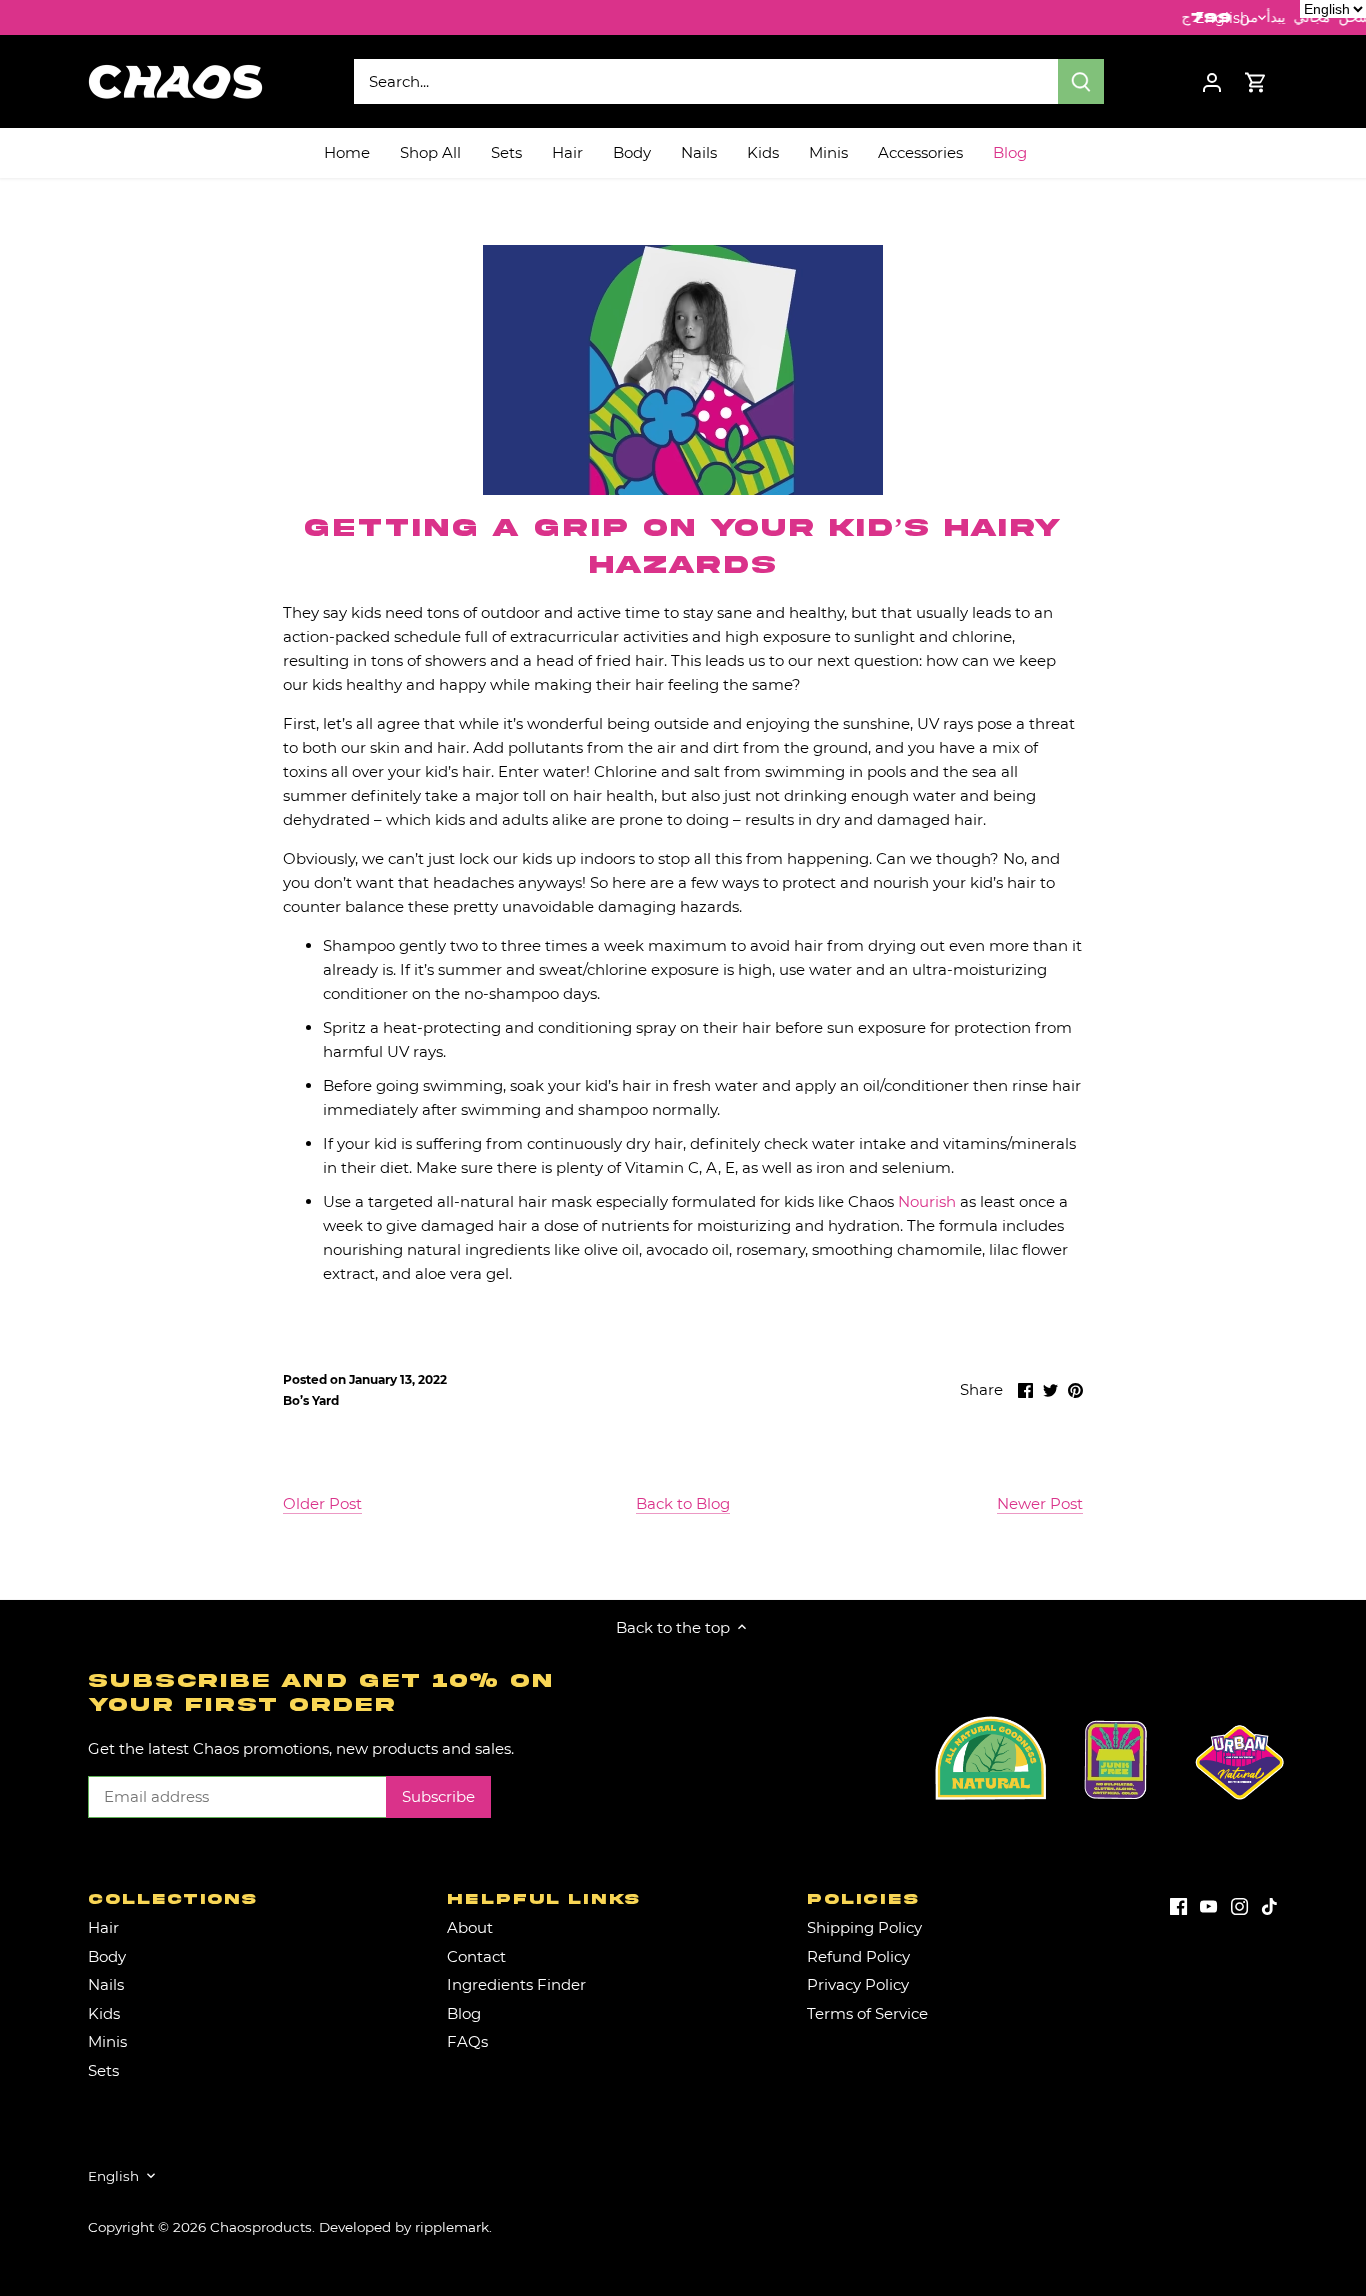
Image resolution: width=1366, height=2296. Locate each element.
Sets (103, 2070)
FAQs (467, 2041)
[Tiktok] (1269, 1904)
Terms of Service (867, 2013)
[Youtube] (1208, 1904)
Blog (464, 2013)
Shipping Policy (864, 1927)
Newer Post (1040, 1503)
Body (107, 1956)
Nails (106, 1984)
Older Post (322, 1503)
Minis (107, 2041)
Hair (103, 1927)
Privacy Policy (858, 1984)
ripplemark (452, 2227)
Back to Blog (683, 1503)
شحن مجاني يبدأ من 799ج (1191, 17)
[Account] (1212, 81)
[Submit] (1081, 81)
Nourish (927, 1201)
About (470, 1927)
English (1222, 18)
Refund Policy (858, 1956)
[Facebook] (1178, 1904)
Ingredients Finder (516, 1984)
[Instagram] (1239, 1904)
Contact (476, 1956)
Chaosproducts (261, 2227)
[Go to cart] (1256, 81)
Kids (104, 2013)
